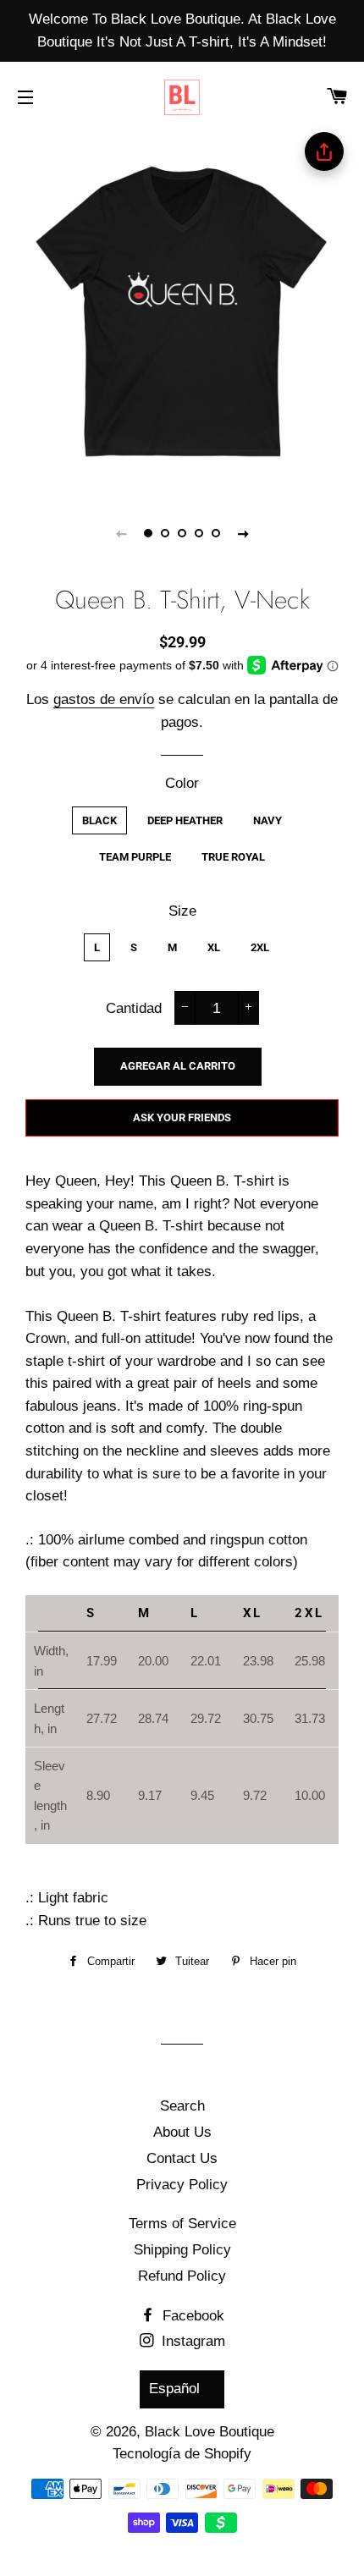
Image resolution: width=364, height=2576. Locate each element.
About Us (182, 2132)
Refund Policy (182, 2276)
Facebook (191, 2316)
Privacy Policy (182, 2185)
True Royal (233, 857)
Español (174, 2389)
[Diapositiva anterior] (121, 533)
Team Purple (135, 857)
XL (214, 947)
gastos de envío (104, 699)
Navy (267, 820)
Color (182, 783)
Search (182, 2106)
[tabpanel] (182, 311)
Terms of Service (182, 2224)
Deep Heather (185, 820)
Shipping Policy (182, 2250)
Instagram (191, 2341)
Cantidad (134, 1008)
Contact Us (182, 2158)
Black (99, 820)
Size (182, 911)
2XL (260, 947)
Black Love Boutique (210, 2432)
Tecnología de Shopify (182, 2454)
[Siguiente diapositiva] (243, 533)
